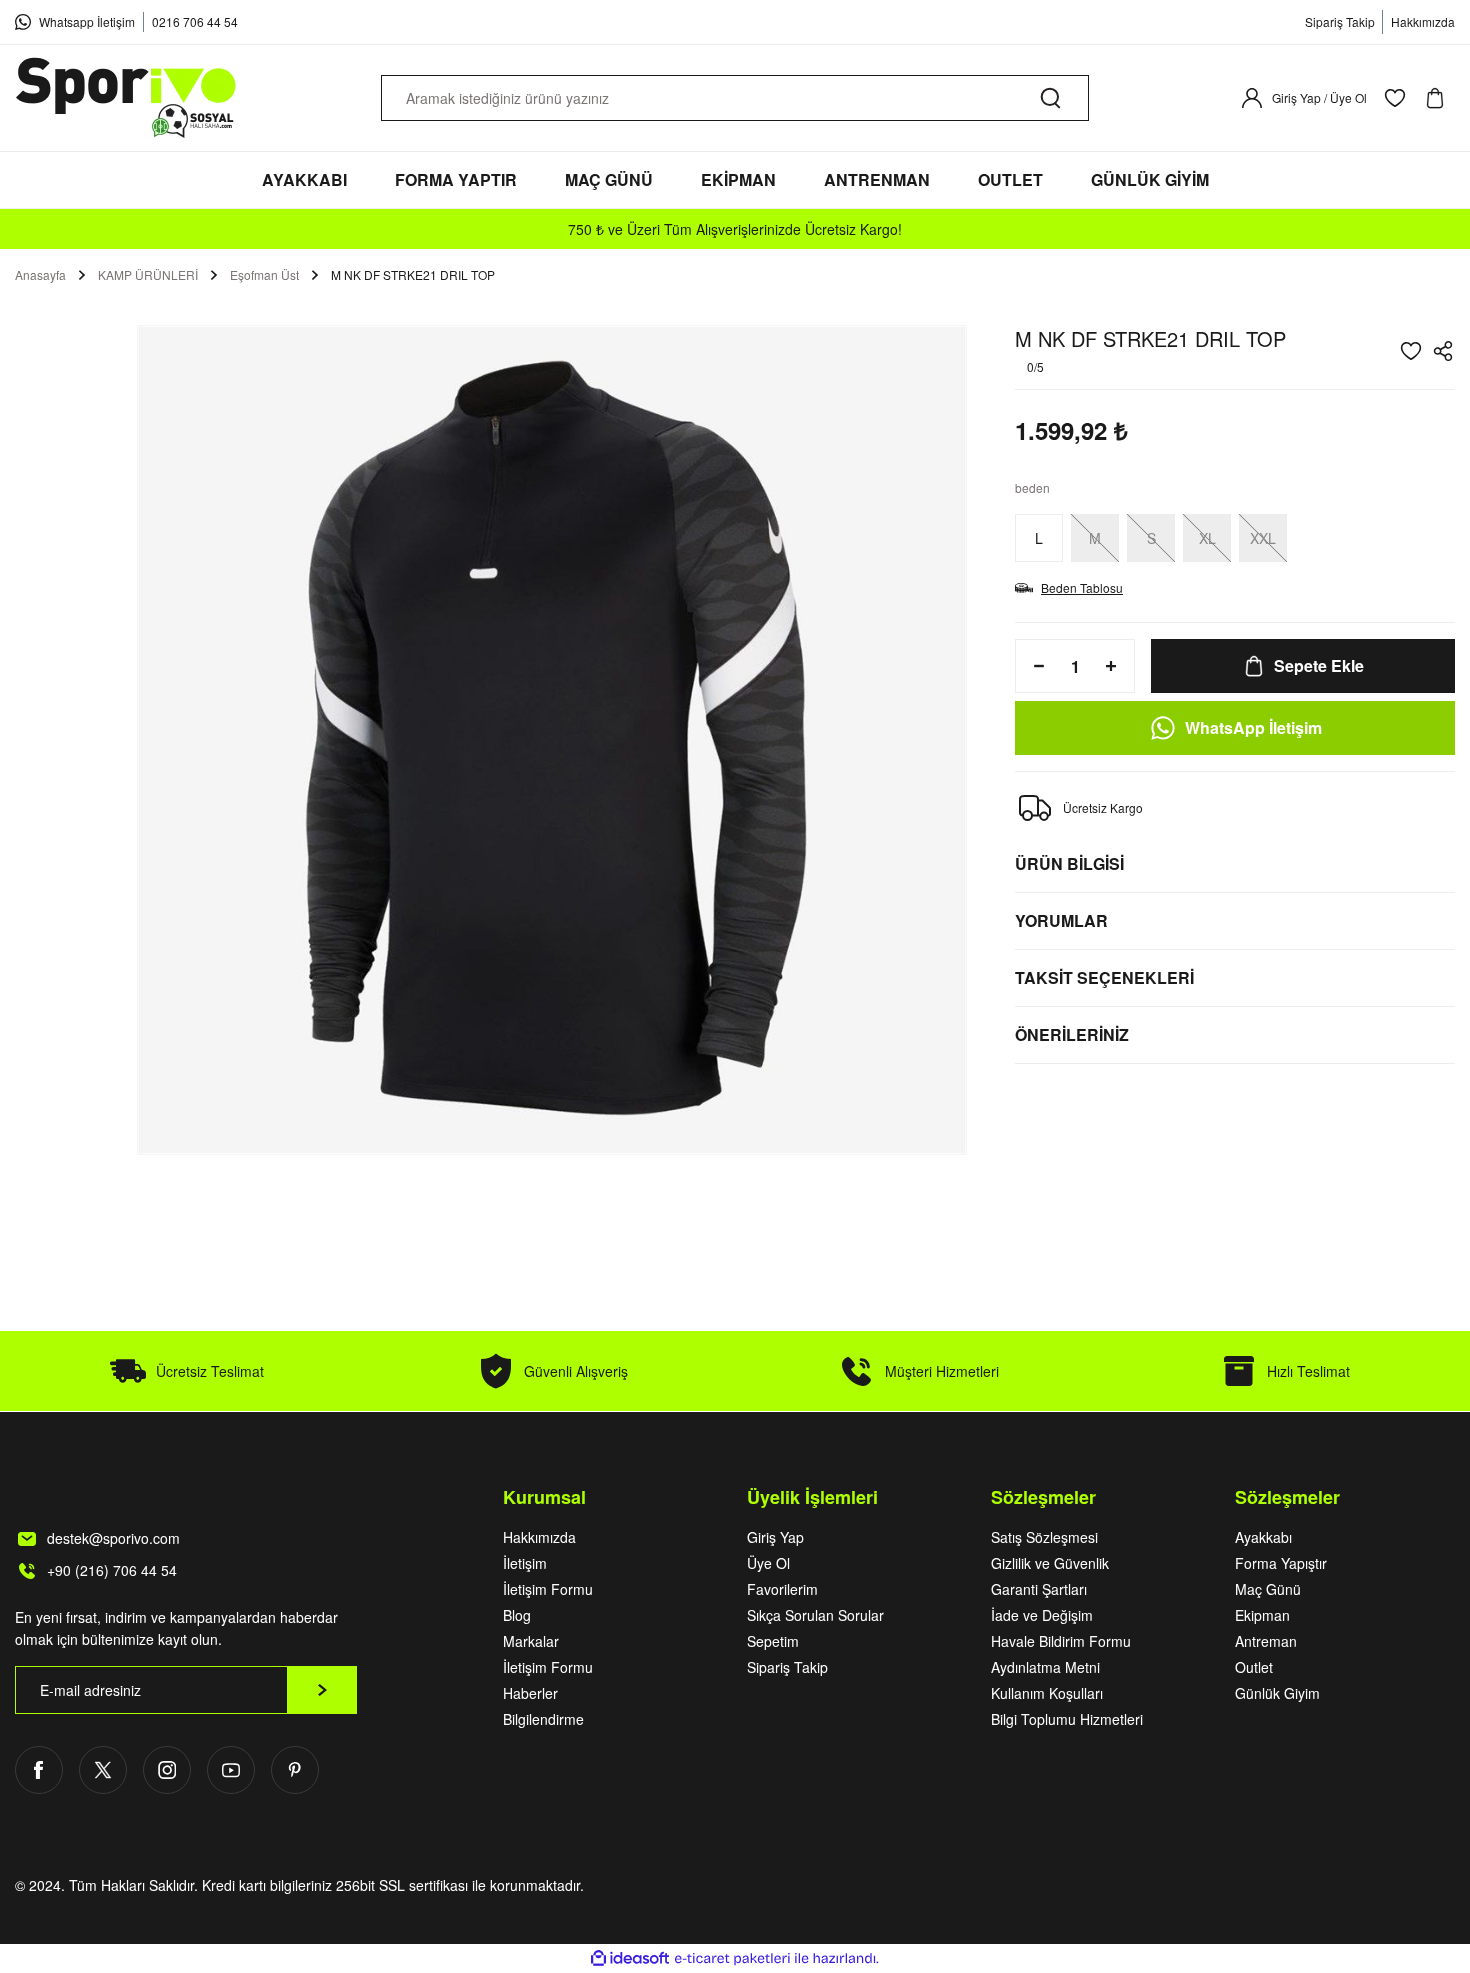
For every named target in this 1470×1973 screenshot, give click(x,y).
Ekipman (1262, 1615)
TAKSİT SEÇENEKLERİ (1104, 977)
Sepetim (773, 1641)
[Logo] (127, 98)
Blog (517, 1615)
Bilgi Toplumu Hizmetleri (1067, 1719)
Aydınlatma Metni (1045, 1667)
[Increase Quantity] (1117, 666)
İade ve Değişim (1042, 1615)
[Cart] (1439, 98)
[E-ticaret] (732, 1959)
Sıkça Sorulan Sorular (815, 1615)
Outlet (1254, 1667)
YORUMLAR (1061, 920)
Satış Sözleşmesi (1044, 1537)
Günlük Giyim (1277, 1693)
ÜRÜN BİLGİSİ (1069, 863)
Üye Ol (768, 1563)
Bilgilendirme (543, 1719)
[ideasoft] (630, 1958)
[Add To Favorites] (1411, 351)
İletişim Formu (548, 1589)
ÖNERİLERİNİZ (1072, 1034)
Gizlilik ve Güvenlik (1050, 1563)
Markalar (531, 1641)
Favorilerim (782, 1589)
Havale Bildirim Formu (1061, 1641)
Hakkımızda (539, 1537)
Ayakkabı (1263, 1537)
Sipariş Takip (787, 1667)
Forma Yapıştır (1281, 1563)
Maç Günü (1268, 1589)
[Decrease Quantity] (1033, 666)
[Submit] (322, 1690)
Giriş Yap (775, 1537)
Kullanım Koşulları (1047, 1693)
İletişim (525, 1563)
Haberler (530, 1693)
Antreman (1266, 1641)
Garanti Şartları (1039, 1589)
